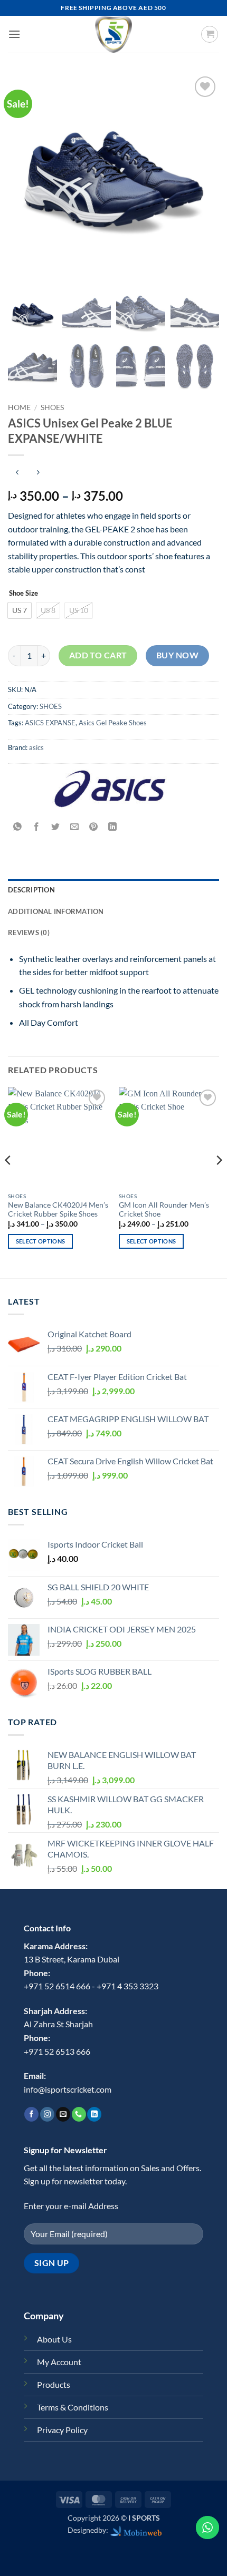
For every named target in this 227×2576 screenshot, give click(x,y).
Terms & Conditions (73, 2407)
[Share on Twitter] (56, 827)
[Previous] (8, 1182)
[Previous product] (38, 473)
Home (19, 407)
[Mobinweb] (136, 2530)
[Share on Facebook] (37, 827)
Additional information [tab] (56, 911)
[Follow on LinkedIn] (94, 2114)
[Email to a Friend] (75, 827)
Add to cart (98, 655)
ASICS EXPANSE (50, 723)
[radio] (20, 610)
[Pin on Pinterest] (94, 827)
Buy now (177, 655)
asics (36, 747)
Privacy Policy (62, 2430)
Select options (41, 1241)
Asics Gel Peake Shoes (113, 723)
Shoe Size (23, 594)
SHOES (52, 407)
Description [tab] (31, 890)
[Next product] (17, 473)
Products (54, 2384)
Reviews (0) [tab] (29, 932)
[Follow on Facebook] (31, 2114)
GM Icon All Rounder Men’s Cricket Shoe (164, 1210)
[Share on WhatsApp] (18, 827)
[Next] (219, 1182)
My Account (59, 2362)
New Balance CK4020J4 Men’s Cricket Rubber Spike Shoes (58, 1210)
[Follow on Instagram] (47, 2114)
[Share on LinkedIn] (113, 827)
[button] (14, 34)
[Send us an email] (63, 2114)
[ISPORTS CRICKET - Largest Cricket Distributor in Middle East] (113, 34)
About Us (54, 2339)
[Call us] (79, 2114)
